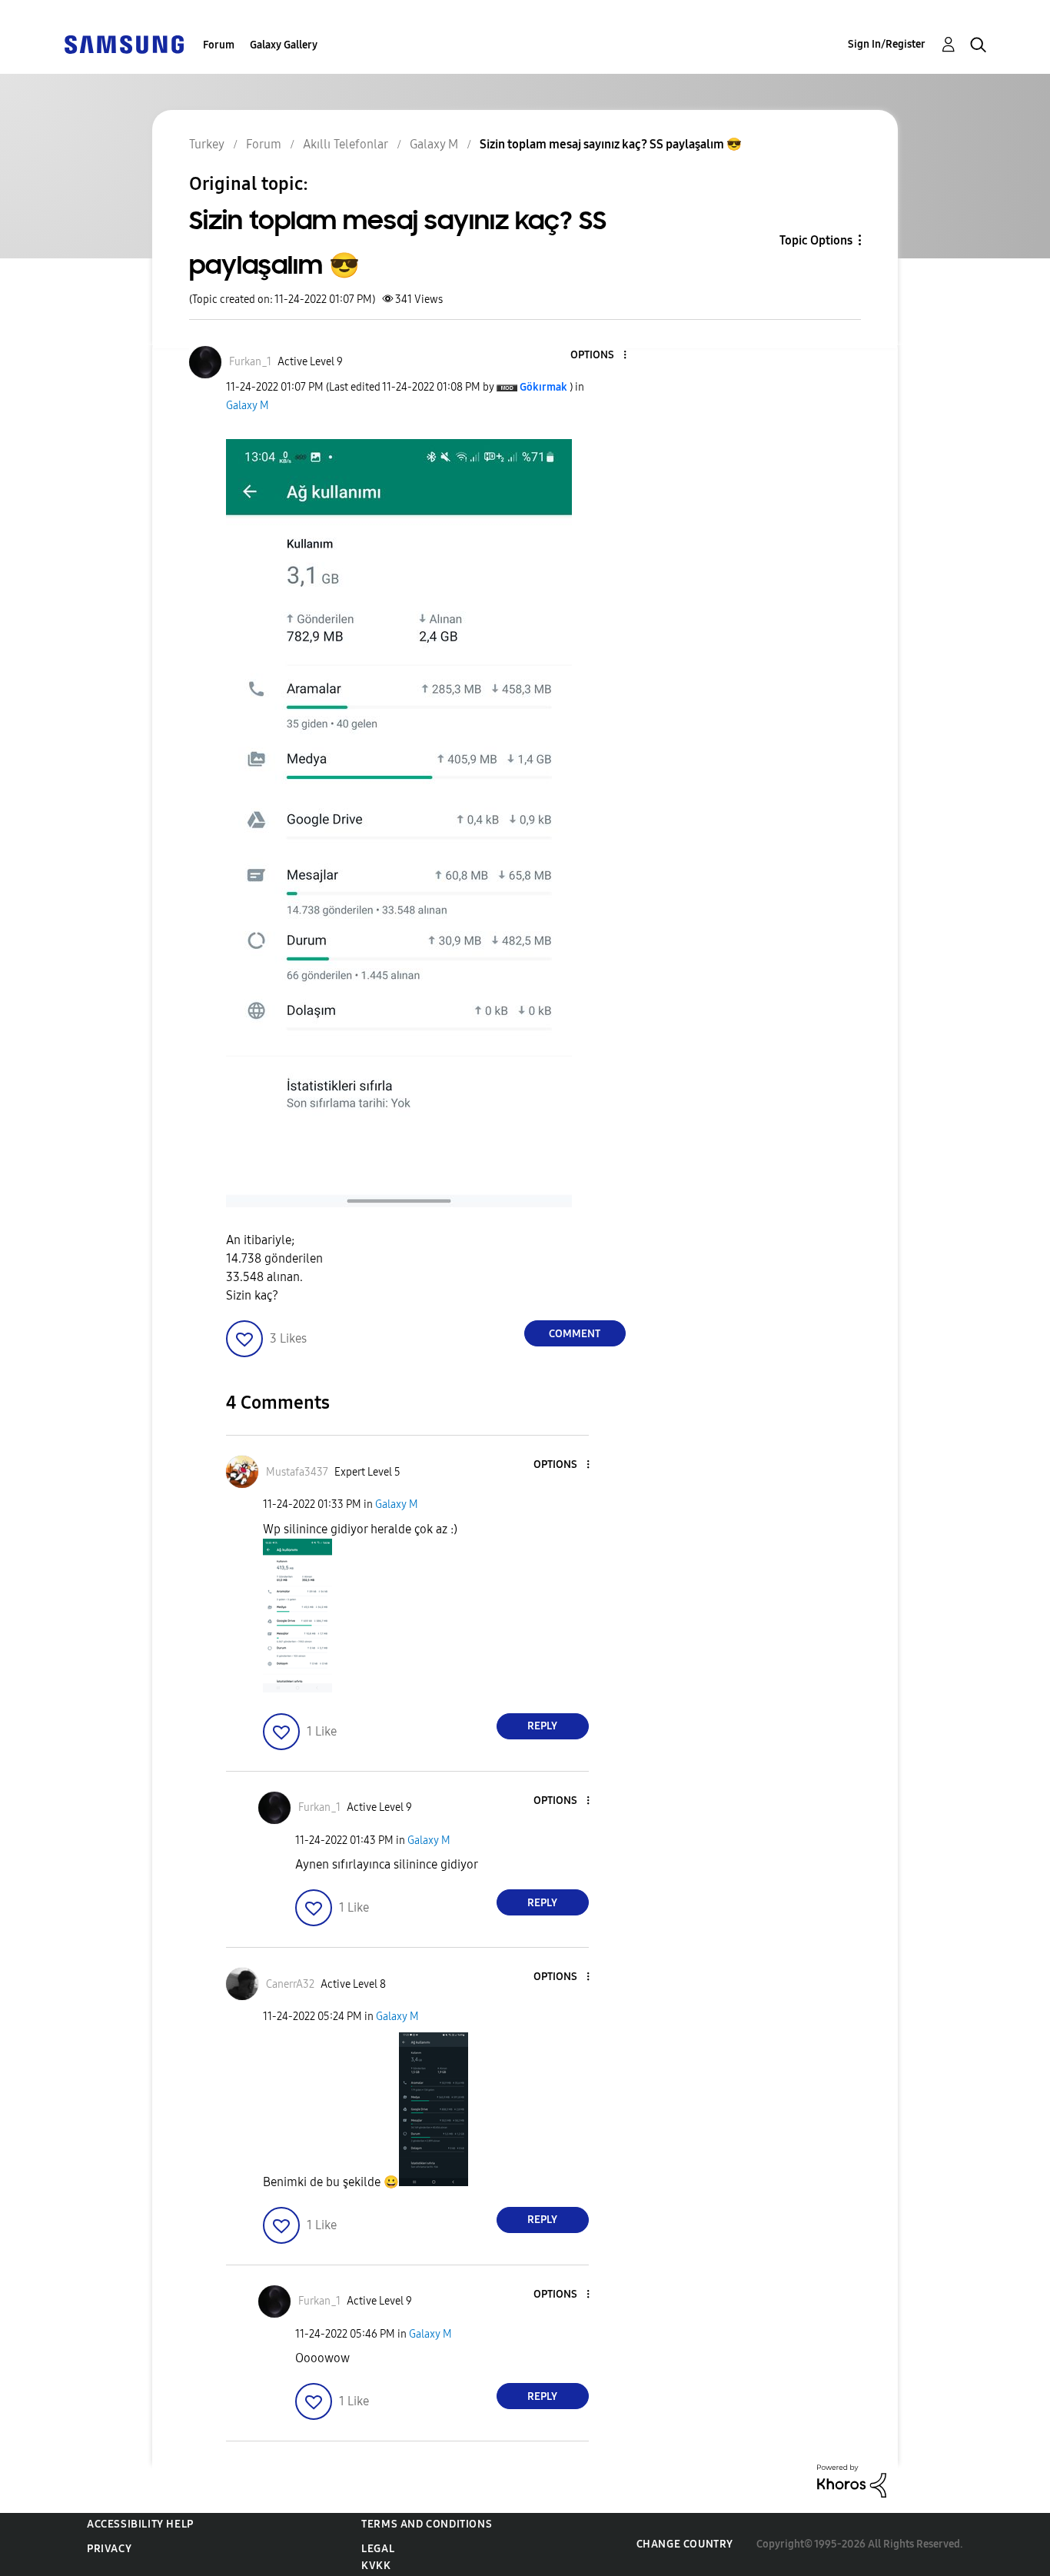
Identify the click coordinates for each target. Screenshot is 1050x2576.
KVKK (376, 2566)
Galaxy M (248, 406)
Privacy (109, 2549)
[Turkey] (124, 43)
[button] (599, 356)
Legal (378, 2549)
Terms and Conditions (427, 2524)
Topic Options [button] (816, 240)
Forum (219, 45)
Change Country (685, 2544)
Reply (542, 1726)
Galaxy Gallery (284, 45)
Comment (575, 1334)
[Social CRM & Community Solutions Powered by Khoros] (852, 2480)
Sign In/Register (887, 44)
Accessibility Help (140, 2524)
